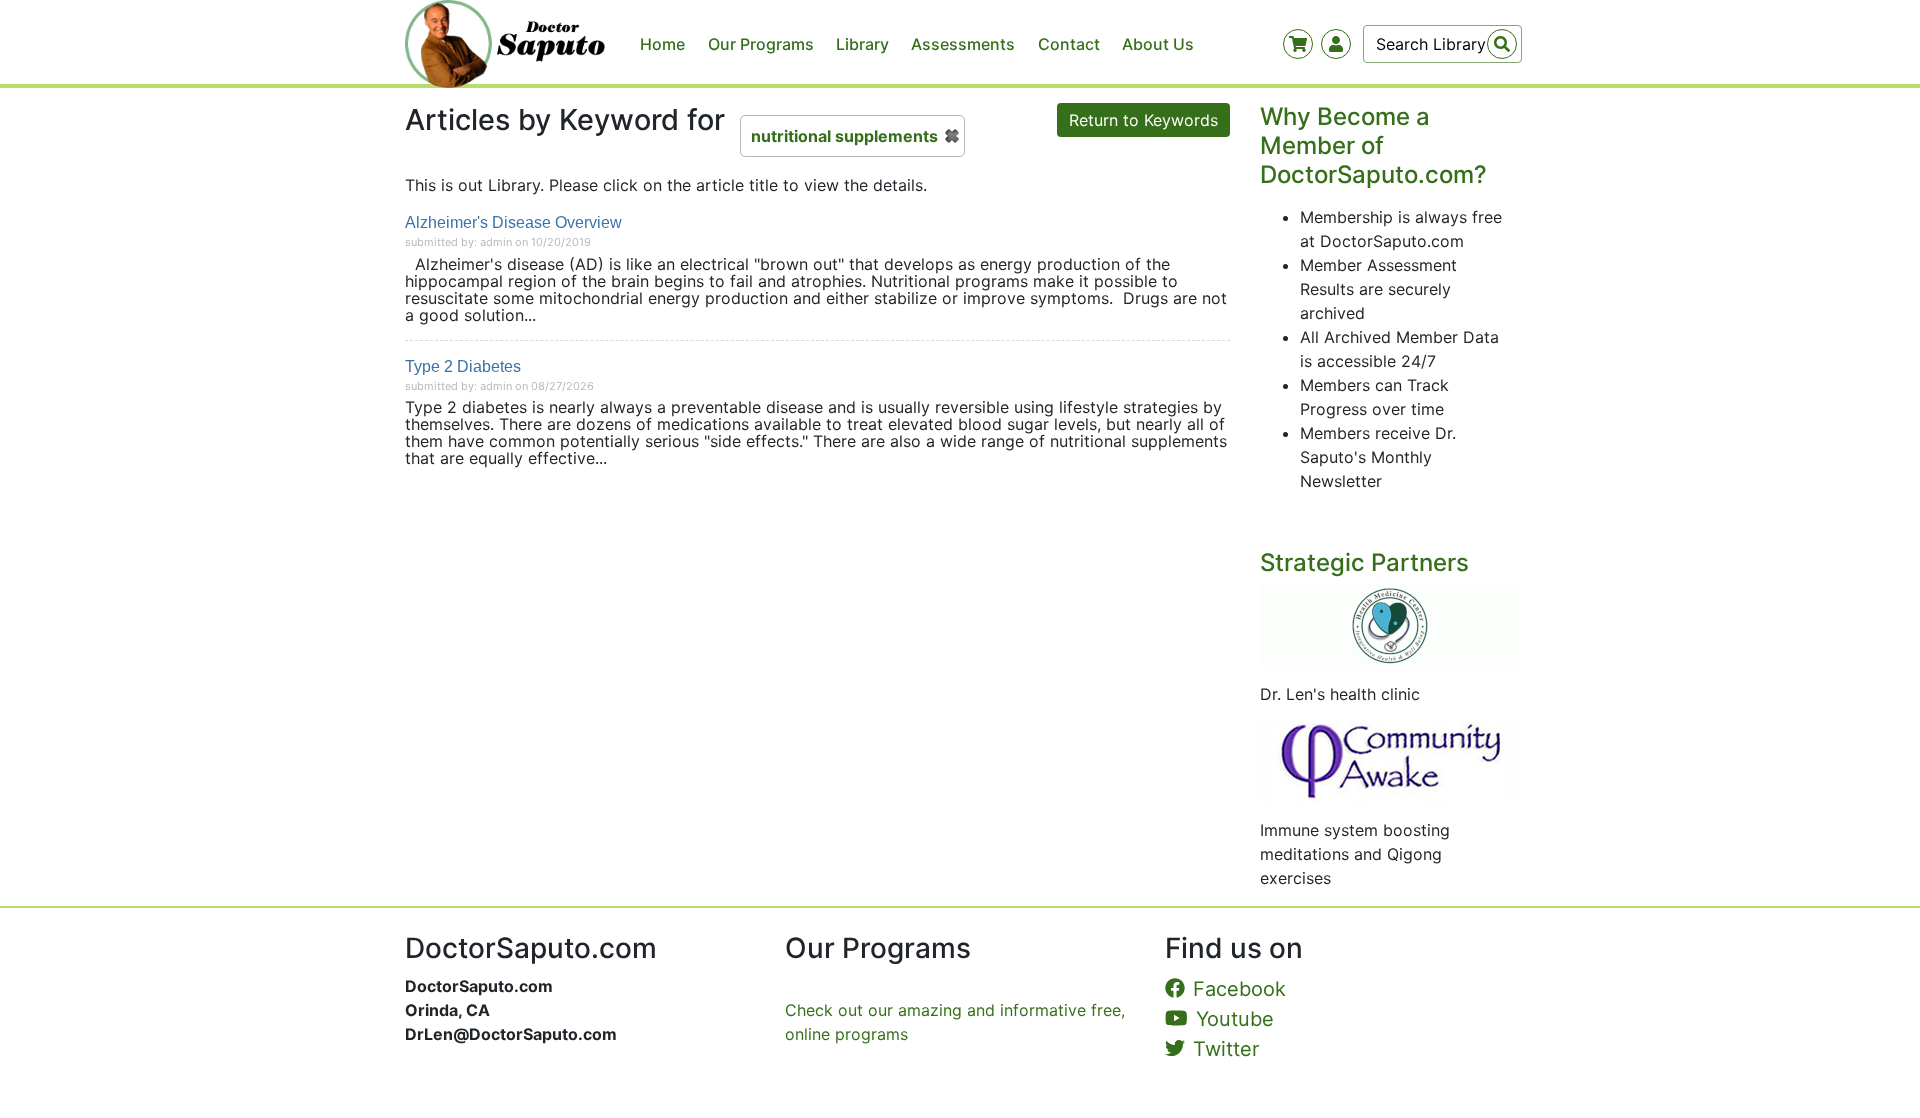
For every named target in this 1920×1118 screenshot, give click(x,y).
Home (662, 44)
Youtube (1235, 1019)
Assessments (963, 44)
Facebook (1239, 989)
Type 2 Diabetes (463, 366)
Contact (1069, 44)
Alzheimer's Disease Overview (513, 222)
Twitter (1226, 1049)
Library (862, 44)
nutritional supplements (844, 136)
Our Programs (761, 44)
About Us (1158, 44)
